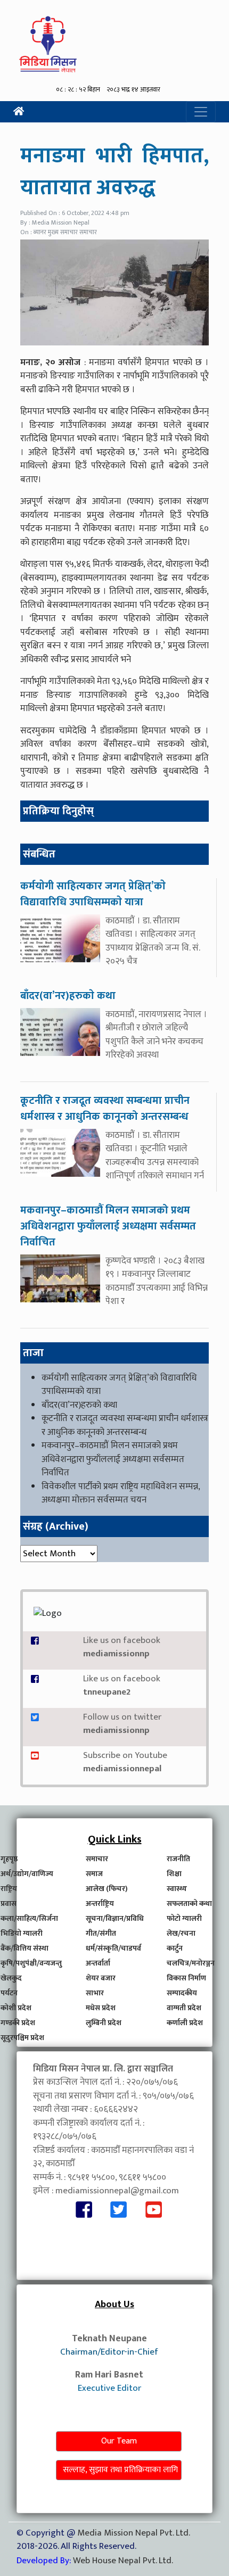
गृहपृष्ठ (9, 1859)
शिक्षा (174, 1874)
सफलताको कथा (189, 1904)
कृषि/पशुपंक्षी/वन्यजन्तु (31, 1963)
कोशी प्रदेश (16, 2008)
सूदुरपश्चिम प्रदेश (22, 2038)
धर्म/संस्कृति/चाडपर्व (113, 1948)
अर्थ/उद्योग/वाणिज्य (27, 1874)
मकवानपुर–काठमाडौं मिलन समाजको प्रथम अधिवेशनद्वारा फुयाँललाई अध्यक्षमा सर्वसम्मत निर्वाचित (113, 1459)
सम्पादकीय (182, 1993)
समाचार (97, 1859)
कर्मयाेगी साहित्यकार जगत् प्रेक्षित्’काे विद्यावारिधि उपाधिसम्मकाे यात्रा (119, 1385)
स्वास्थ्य (177, 1889)
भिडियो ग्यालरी (22, 1933)
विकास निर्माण (186, 1978)
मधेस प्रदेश (101, 2008)
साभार (95, 1993)
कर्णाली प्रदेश (185, 2023)
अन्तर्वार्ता (98, 1963)
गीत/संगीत (101, 1933)
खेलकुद (11, 1978)
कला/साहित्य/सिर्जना (29, 1918)
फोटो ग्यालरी (184, 1918)
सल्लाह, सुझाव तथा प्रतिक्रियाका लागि (120, 2470)
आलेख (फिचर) (107, 1889)
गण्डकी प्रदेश (18, 2023)
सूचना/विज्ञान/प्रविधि (115, 1918)
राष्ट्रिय (9, 1889)
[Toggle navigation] (201, 112)
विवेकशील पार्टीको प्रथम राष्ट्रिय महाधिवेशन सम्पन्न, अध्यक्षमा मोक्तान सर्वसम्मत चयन (121, 1493)
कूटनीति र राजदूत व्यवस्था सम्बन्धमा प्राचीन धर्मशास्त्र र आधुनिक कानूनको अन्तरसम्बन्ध (125, 1425)
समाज (94, 1874)
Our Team (119, 2441)
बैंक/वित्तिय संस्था (24, 1948)
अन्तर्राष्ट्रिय (100, 1904)
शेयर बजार (101, 1978)
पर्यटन (9, 1993)
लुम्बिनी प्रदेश (104, 2023)
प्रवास (9, 1904)
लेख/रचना (181, 1933)
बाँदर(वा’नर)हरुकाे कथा (79, 1405)
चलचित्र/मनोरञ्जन (191, 1963)
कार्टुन (175, 1948)
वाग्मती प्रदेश (184, 2008)
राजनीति (178, 1859)
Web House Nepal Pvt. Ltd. (123, 2561)
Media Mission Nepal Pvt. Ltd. (133, 2533)
